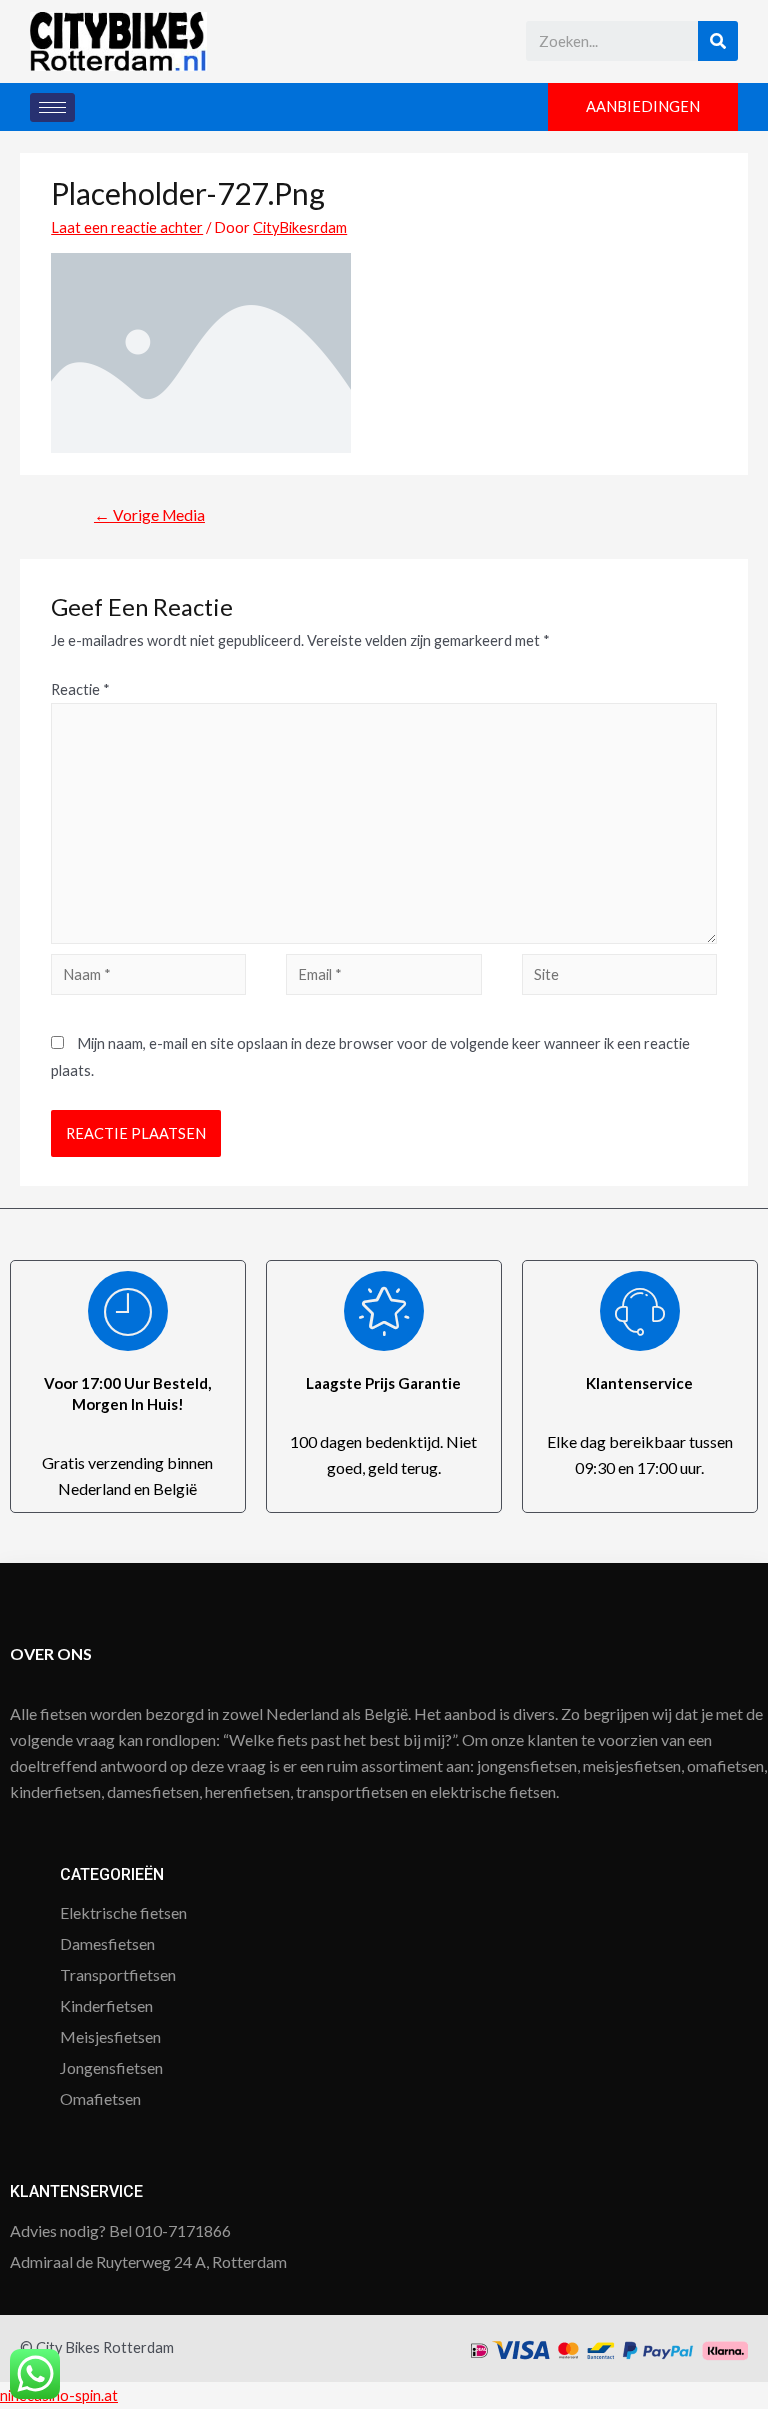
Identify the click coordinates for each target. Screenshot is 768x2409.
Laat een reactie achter (127, 227)
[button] (643, 107)
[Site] (619, 977)
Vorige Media (149, 515)
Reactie (80, 689)
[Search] (718, 41)
